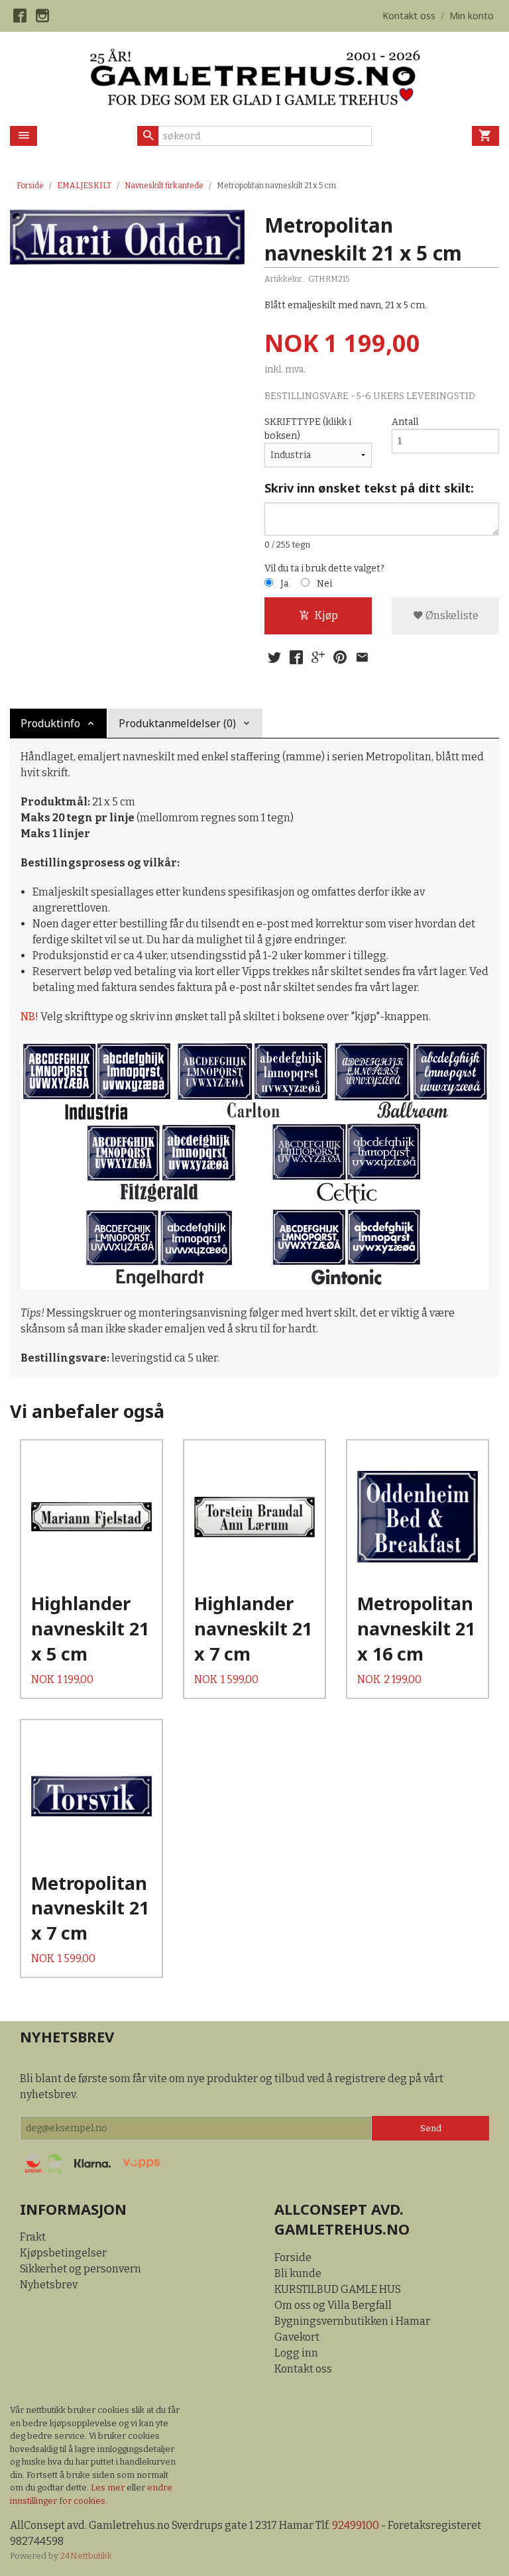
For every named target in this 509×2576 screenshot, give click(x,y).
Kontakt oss (303, 2369)
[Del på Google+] (318, 658)
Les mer (109, 2488)
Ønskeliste (451, 615)
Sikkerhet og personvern (81, 2269)
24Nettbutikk (86, 2556)
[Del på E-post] (362, 658)
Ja (284, 584)
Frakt (33, 2237)
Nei (324, 584)
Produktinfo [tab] (50, 723)
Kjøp (326, 615)
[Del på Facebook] (296, 658)
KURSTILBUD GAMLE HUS (338, 2289)
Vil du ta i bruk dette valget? (324, 568)
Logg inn (296, 2353)
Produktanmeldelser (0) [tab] (177, 723)
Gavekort (297, 2337)
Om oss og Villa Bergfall (333, 2305)
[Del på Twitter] (274, 658)
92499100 (356, 2525)
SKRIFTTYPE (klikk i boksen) (308, 429)
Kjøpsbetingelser (63, 2253)
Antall (405, 422)
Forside (30, 186)
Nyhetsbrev (49, 2285)
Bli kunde (298, 2273)
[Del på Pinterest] (340, 658)
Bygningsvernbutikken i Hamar (352, 2321)
